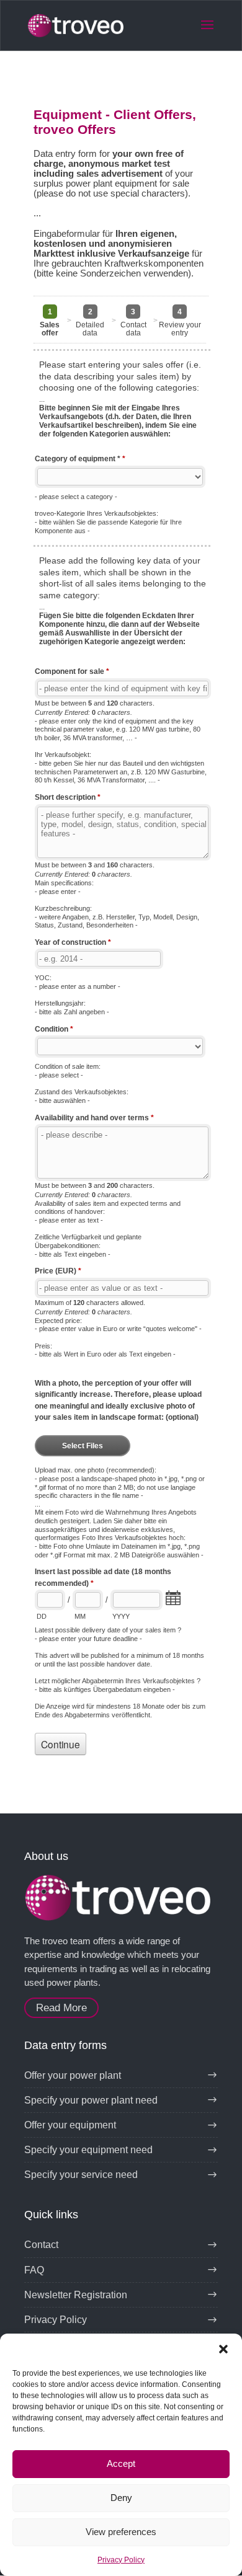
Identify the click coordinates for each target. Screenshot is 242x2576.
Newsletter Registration (76, 2295)
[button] (223, 2349)
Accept (121, 2463)
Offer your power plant (73, 2075)
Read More (61, 2008)
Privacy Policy (121, 2560)
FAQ (34, 2270)
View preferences (121, 2532)
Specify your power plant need (91, 2100)
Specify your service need (81, 2175)
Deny (121, 2498)
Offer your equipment (70, 2125)
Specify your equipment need (88, 2150)
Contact (41, 2245)
